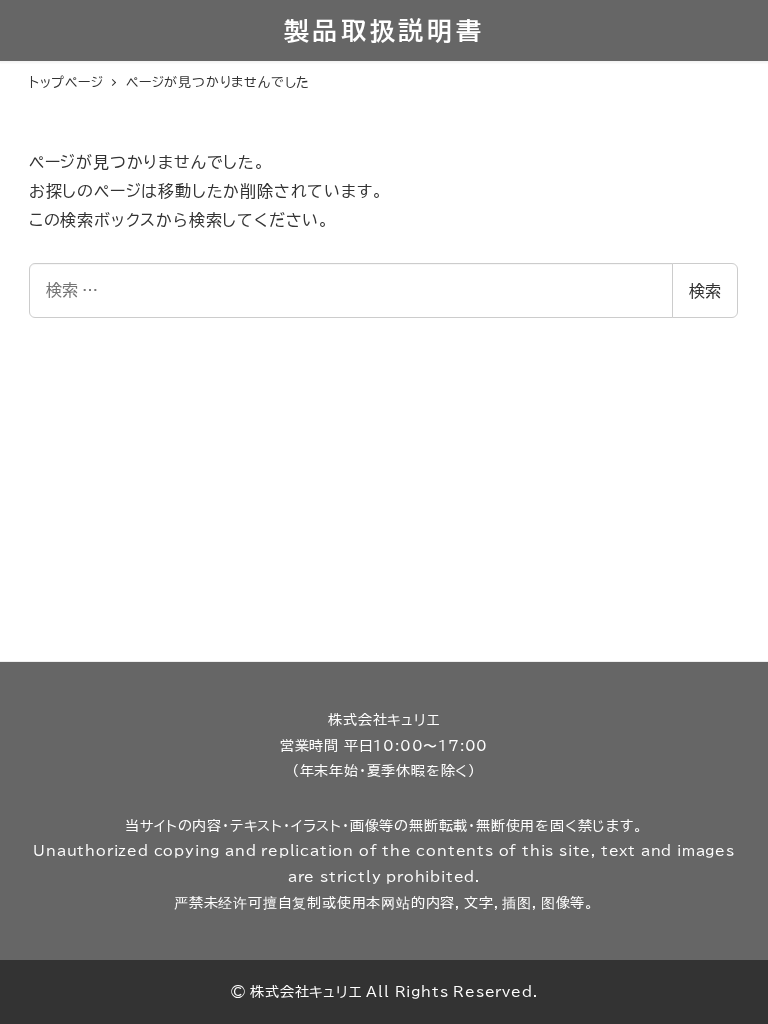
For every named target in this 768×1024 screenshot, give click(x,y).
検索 (705, 291)
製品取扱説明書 (384, 30)
